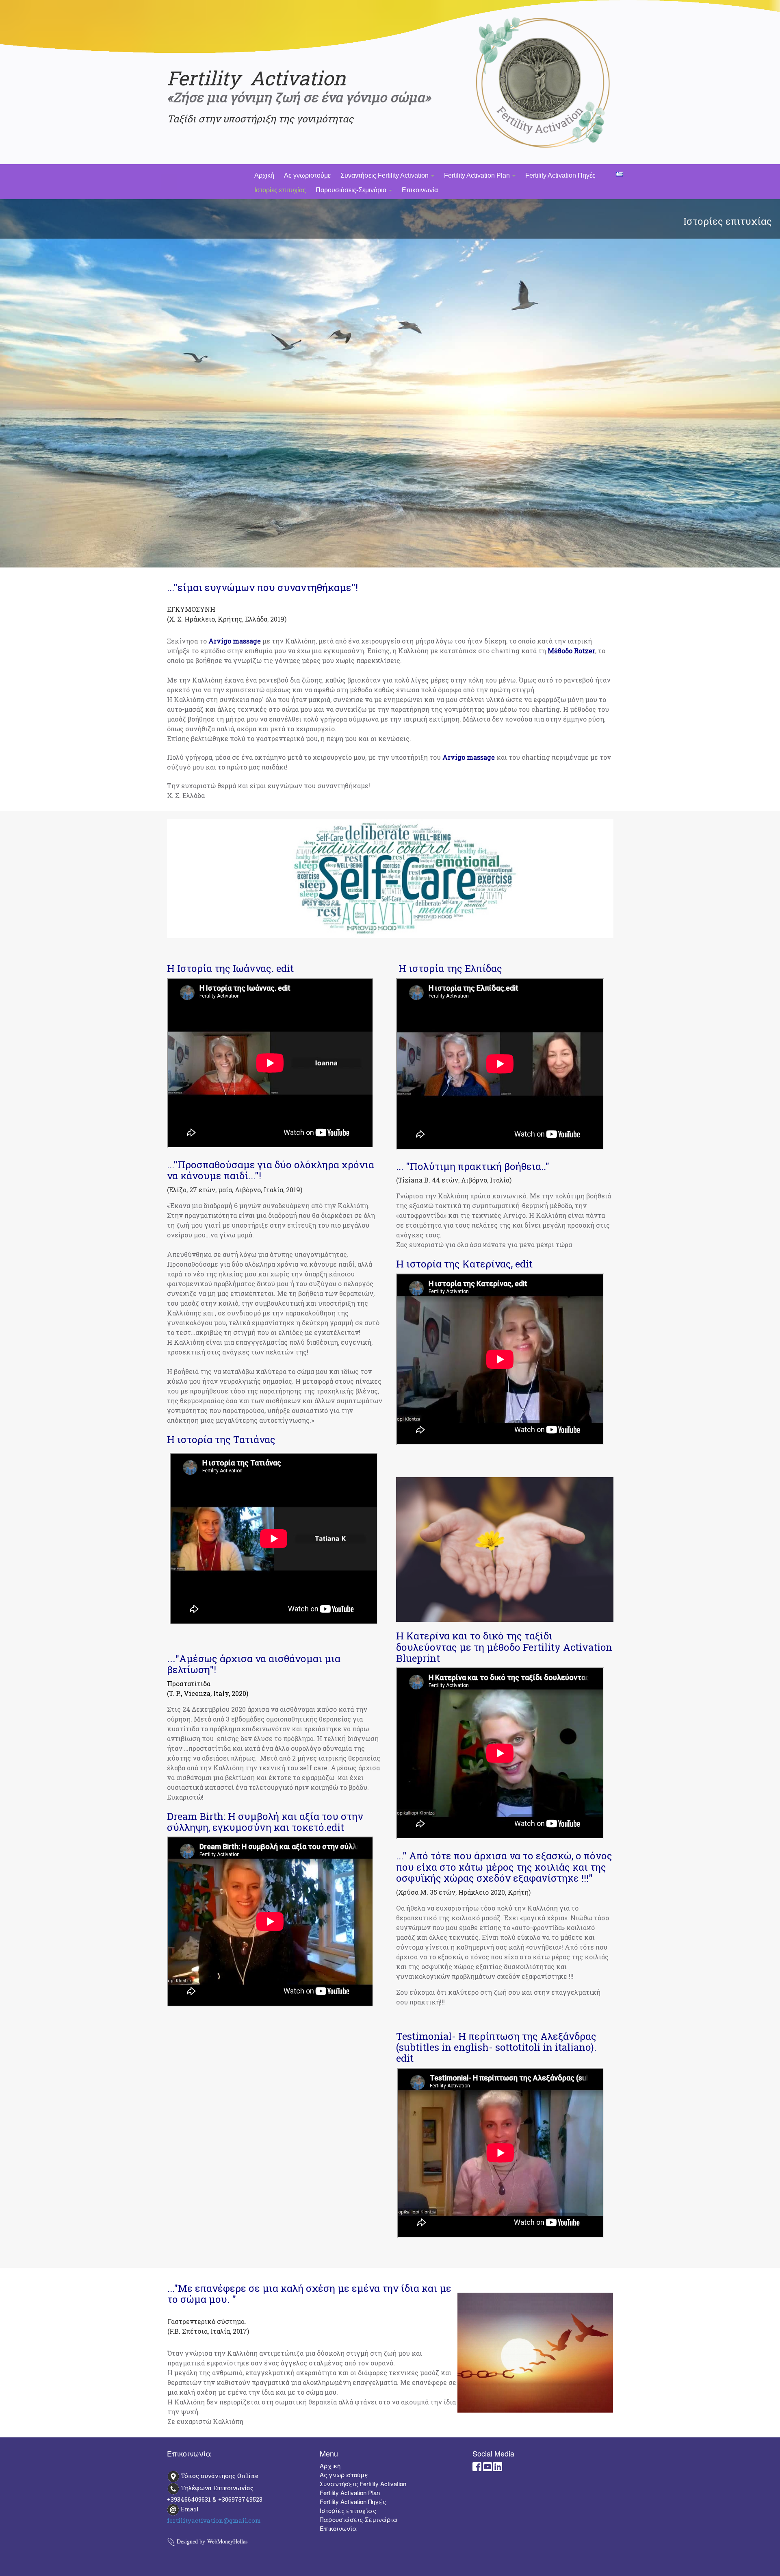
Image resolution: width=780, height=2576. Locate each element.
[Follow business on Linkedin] (498, 2468)
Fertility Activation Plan (478, 175)
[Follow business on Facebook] (477, 2468)
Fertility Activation (256, 78)
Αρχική (264, 175)
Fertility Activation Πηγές (560, 175)
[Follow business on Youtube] (487, 2468)
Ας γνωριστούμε (307, 175)
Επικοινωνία (420, 190)
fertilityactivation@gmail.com (214, 2520)
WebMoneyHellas (227, 2541)
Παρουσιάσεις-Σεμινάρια (352, 190)
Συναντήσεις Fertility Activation (385, 175)
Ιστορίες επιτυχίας (280, 190)
